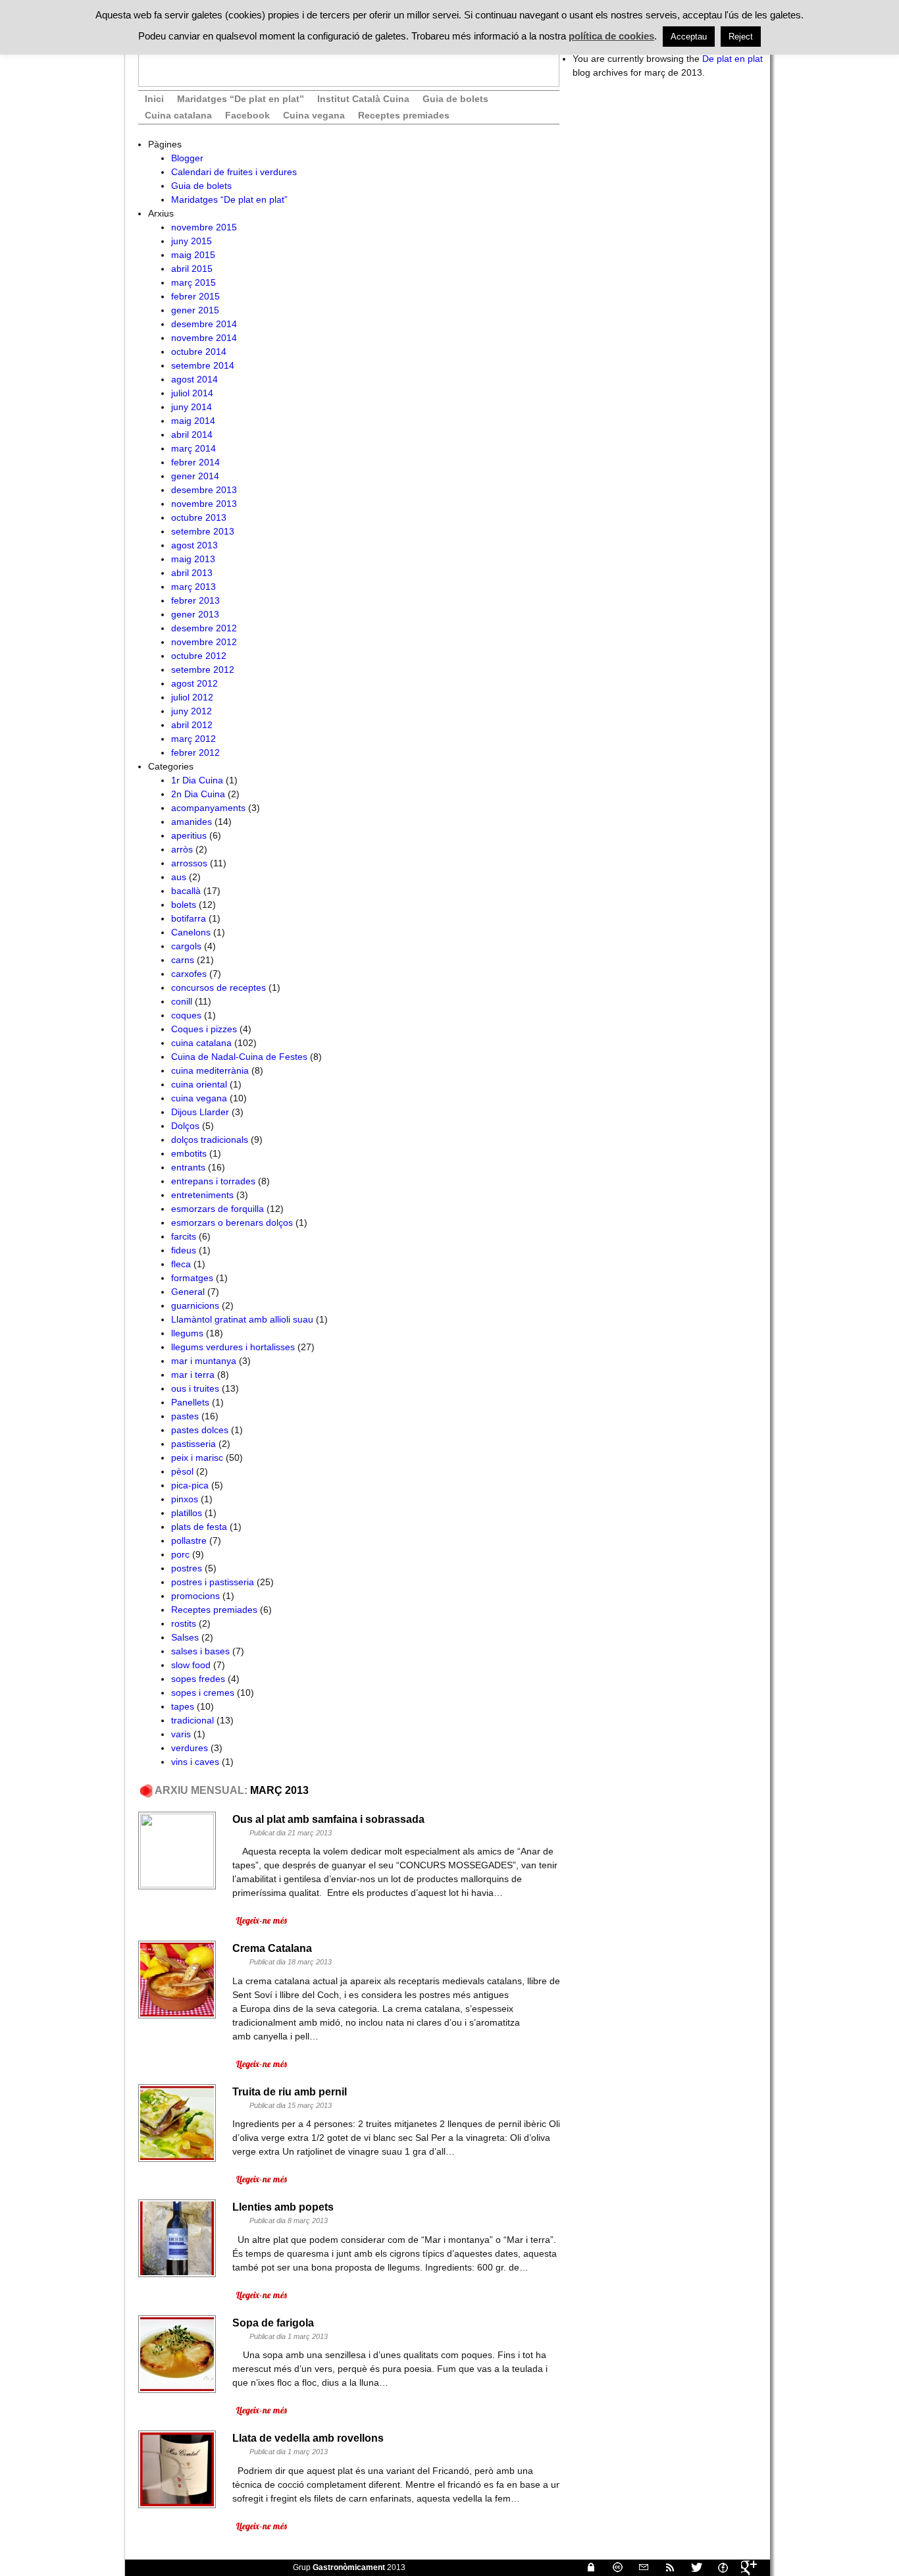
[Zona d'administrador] (586, 2567)
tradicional (193, 1720)
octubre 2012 (199, 656)
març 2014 (193, 448)
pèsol (182, 1471)
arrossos (189, 863)
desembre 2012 (204, 628)
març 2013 (193, 587)
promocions (195, 1596)
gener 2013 (195, 614)
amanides (192, 822)
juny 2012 (192, 711)
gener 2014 (195, 476)
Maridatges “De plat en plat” (241, 99)
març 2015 (193, 282)
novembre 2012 (204, 642)
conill (182, 1001)
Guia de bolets (455, 99)
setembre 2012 (203, 670)
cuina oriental (199, 1084)
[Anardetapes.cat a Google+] (744, 2567)
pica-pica (190, 1485)
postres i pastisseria (213, 1582)
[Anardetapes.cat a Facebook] (717, 2567)
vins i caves (195, 1762)
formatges (192, 1278)
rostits (184, 1623)
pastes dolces (200, 1430)
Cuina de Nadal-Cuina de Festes (239, 1057)
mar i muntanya (204, 1361)
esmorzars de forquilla (218, 1209)
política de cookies (611, 36)
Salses (185, 1637)
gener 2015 (195, 310)
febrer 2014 (195, 462)
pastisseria (193, 1444)
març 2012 (193, 739)
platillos (187, 1513)
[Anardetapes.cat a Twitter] (691, 2567)
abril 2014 (192, 434)
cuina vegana (199, 1098)
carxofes (189, 974)
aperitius (189, 835)
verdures (190, 1748)
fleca (181, 1264)
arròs (182, 849)
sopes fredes (198, 1679)
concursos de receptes (218, 987)
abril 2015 (192, 269)
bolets (184, 905)
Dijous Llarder (200, 1112)
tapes (183, 1706)
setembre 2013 (203, 531)
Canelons (191, 932)
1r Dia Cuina (197, 780)
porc (180, 1554)
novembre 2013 (204, 504)
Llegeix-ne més (261, 1920)
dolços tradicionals (210, 1140)
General (188, 1292)
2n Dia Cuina (198, 794)
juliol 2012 (192, 697)
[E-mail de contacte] (638, 2567)
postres (187, 1568)
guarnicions (195, 1305)
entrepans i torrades (213, 1181)
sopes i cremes (203, 1693)
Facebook (247, 115)
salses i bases (200, 1651)
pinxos (185, 1499)
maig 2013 (193, 559)
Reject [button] (741, 37)
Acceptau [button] (689, 37)
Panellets (190, 1402)
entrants (188, 1167)
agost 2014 (194, 379)
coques (186, 1015)
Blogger (187, 158)
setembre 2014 (203, 365)
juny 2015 (192, 241)
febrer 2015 (195, 296)
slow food (191, 1665)
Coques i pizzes (204, 1029)
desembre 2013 (204, 490)
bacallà (186, 891)
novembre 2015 (204, 227)
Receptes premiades (404, 115)
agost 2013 (194, 545)
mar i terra (193, 1375)
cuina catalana (201, 1043)
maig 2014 (193, 421)
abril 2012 (192, 725)
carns (183, 960)
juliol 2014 (192, 393)
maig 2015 (193, 255)
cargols (186, 946)
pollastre (189, 1540)
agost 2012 (194, 683)
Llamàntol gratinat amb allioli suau (242, 1319)
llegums (187, 1333)
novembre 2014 (204, 338)
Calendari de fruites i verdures (234, 172)
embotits (189, 1153)
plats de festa (199, 1527)
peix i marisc (197, 1458)
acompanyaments (208, 808)
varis (181, 1734)
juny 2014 (192, 407)
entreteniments (202, 1195)
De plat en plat (732, 59)
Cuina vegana (314, 115)
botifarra (189, 918)
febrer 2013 (195, 600)
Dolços (185, 1126)
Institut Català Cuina (363, 99)
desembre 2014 (204, 324)
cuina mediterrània (210, 1070)
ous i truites (195, 1388)
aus (179, 877)
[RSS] (665, 2567)
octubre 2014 (199, 352)
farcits (184, 1236)
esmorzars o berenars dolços (232, 1222)
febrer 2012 (195, 752)
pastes (185, 1416)
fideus (184, 1250)
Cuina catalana (178, 115)
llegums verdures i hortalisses (233, 1347)
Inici (154, 99)
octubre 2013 (199, 517)
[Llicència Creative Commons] (612, 2567)
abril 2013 (192, 573)
